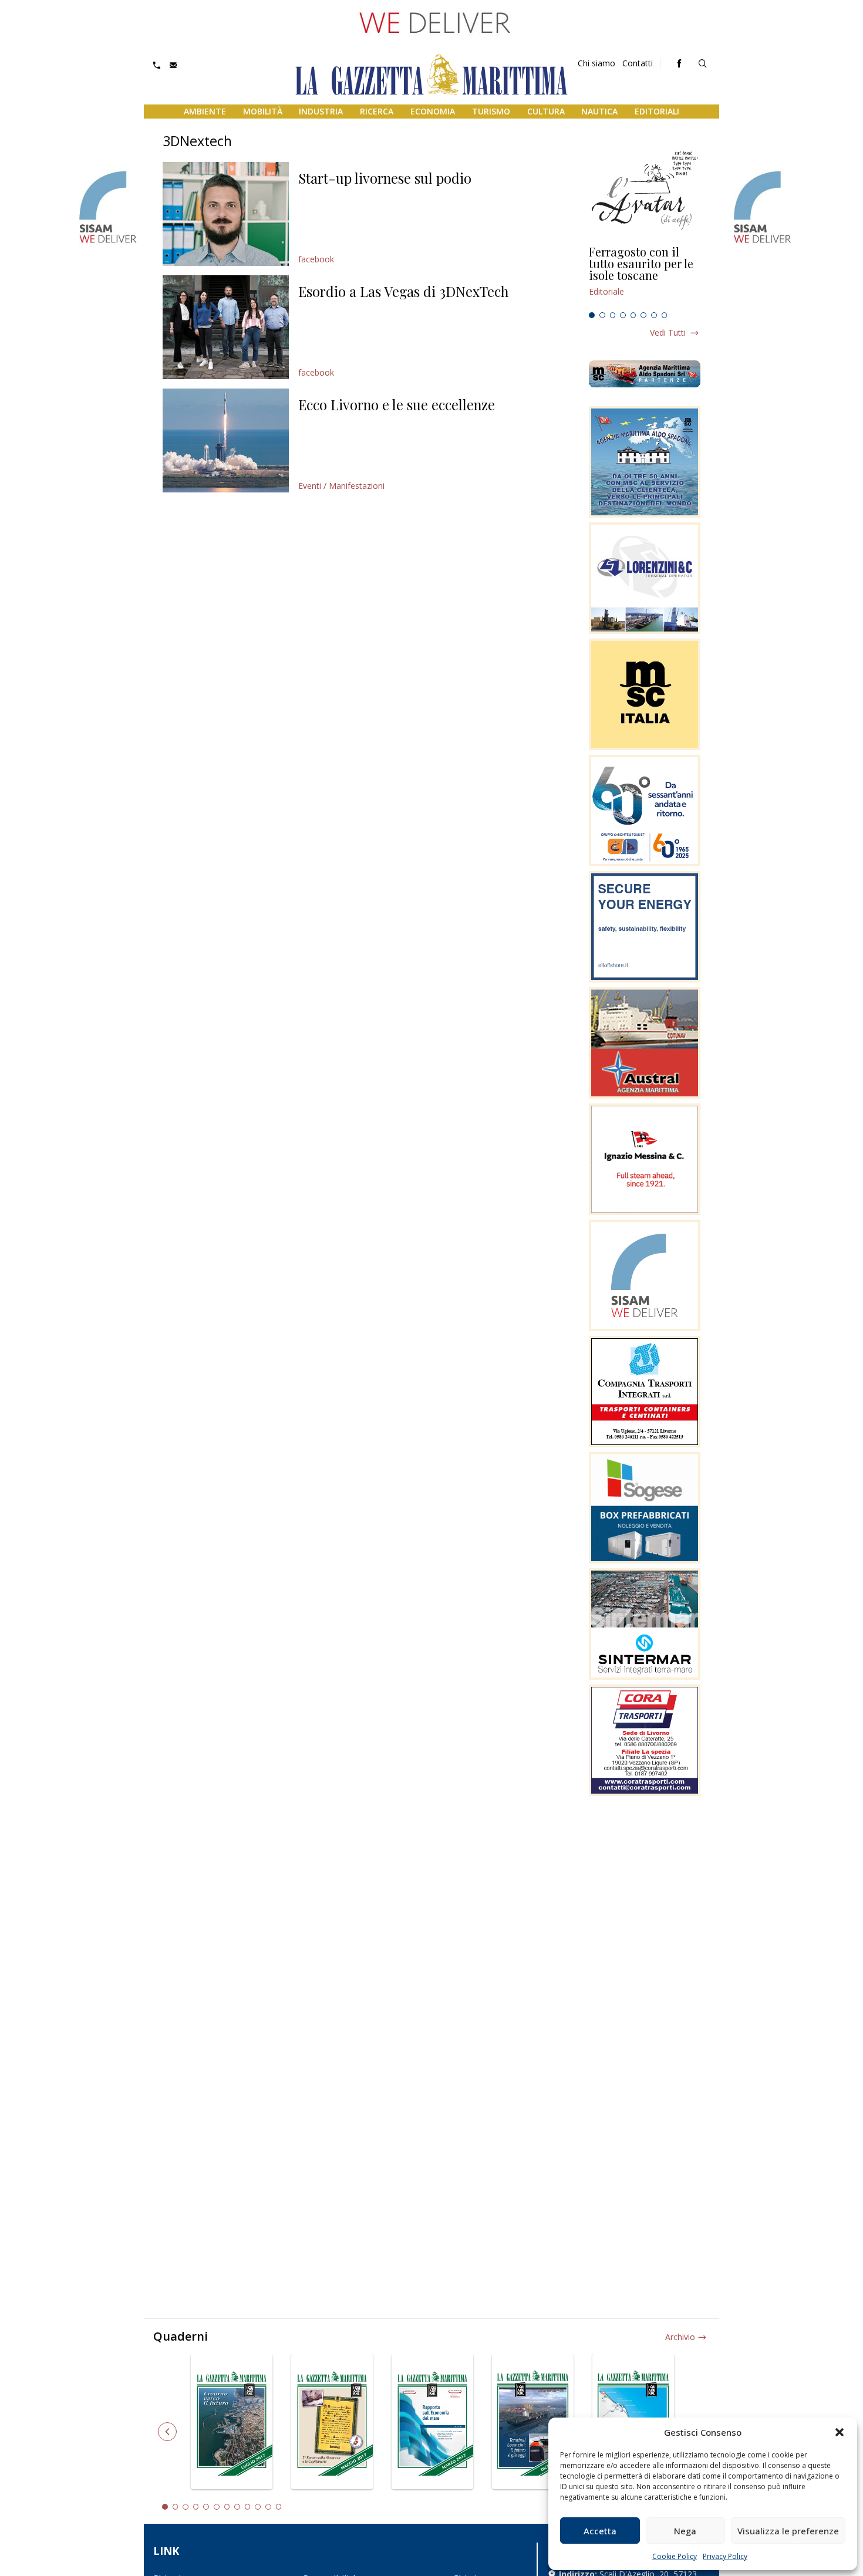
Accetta (600, 2531)
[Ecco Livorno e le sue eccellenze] (226, 440)
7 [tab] (654, 315)
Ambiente (205, 111)
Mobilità (263, 111)
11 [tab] (268, 2507)
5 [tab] (633, 315)
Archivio (680, 2337)
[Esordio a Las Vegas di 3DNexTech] (226, 327)
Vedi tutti (668, 332)
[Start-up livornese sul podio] (226, 214)
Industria (321, 111)
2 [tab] (602, 315)
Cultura (546, 111)
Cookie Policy (675, 2556)
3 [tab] (613, 315)
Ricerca (377, 111)
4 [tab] (623, 315)
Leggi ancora (645, 276)
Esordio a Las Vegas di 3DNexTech (403, 291)
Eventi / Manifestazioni (341, 486)
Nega (685, 2531)
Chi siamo (596, 63)
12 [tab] (279, 2507)
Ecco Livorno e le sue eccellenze (397, 404)
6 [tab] (643, 315)
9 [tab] (248, 2507)
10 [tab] (258, 2507)
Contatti (638, 63)
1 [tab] (592, 315)
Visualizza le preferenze (788, 2531)
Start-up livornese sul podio (385, 178)
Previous (167, 2432)
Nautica (599, 111)
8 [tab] (665, 315)
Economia (433, 111)
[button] (840, 2432)
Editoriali (657, 111)
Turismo (491, 111)
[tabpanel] (645, 276)
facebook (316, 259)
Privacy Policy (725, 2556)
